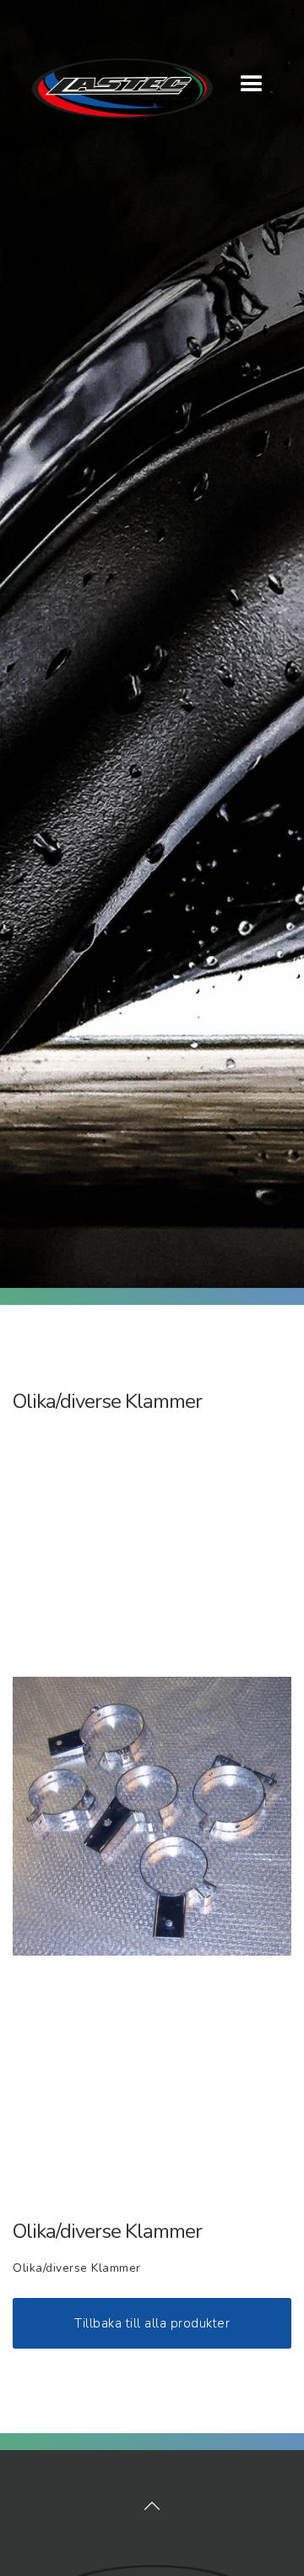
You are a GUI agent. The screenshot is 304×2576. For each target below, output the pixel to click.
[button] (252, 85)
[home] (113, 80)
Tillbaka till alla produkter (152, 2323)
